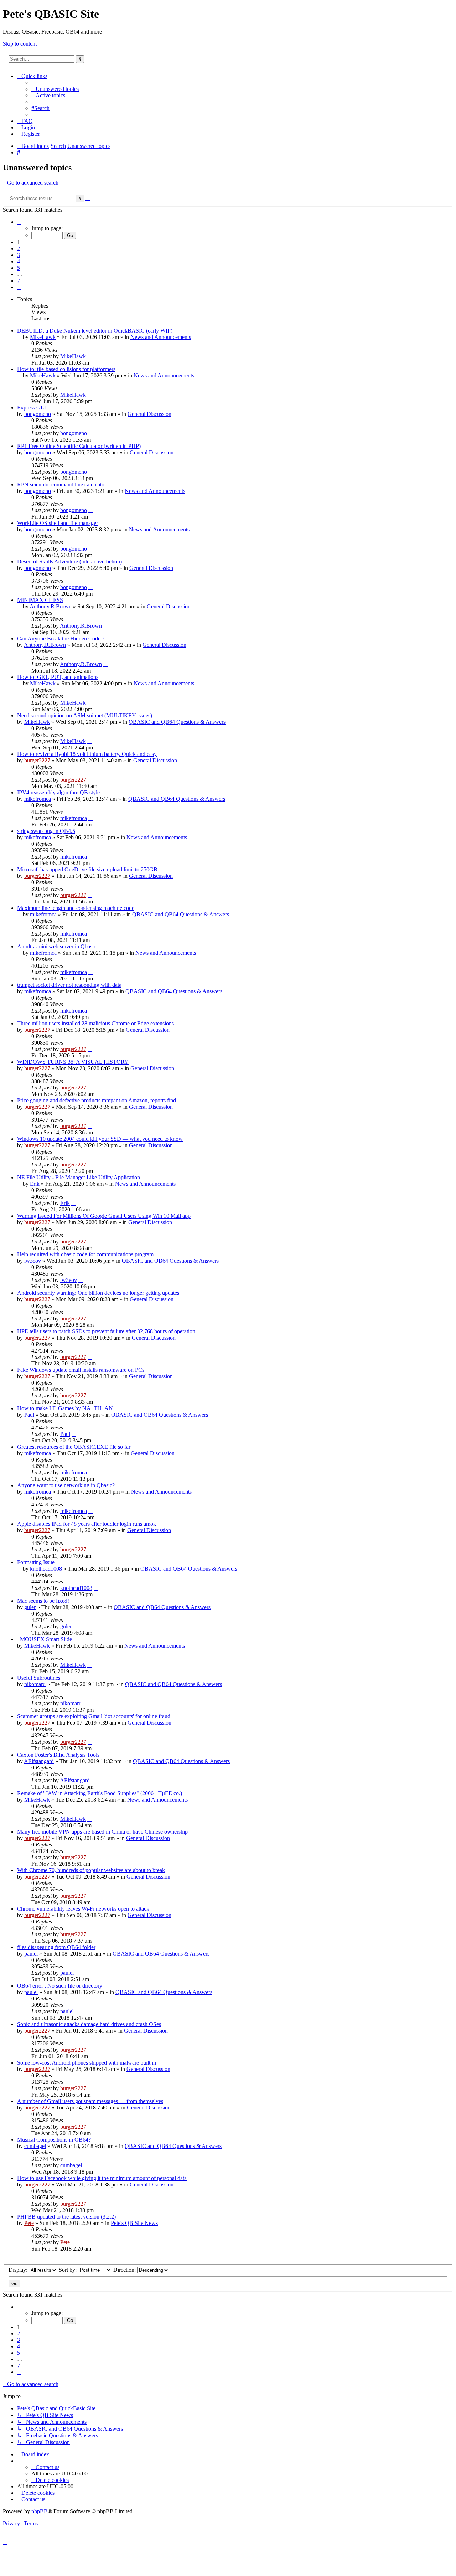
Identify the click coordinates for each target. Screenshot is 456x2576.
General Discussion (149, 414)
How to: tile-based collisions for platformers (66, 369)
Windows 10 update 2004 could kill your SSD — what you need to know (100, 1139)
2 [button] (19, 249)
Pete (29, 2223)
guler (30, 1607)
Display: (19, 2270)
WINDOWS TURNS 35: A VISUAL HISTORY (73, 1062)
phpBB (40, 2511)
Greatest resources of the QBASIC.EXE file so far (74, 1447)
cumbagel (35, 2146)
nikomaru (35, 1684)
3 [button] (19, 255)
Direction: (125, 2270)
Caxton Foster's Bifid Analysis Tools (58, 1755)
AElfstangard (39, 1761)
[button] (19, 222)
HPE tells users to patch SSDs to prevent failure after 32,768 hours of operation (106, 1331)
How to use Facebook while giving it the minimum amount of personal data (102, 2178)
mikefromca (38, 799)
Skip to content (20, 44)
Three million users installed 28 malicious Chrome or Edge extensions (95, 1023)
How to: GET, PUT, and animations (58, 677)
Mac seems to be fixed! (43, 1601)
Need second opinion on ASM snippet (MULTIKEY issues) (85, 715)
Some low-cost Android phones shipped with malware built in (87, 2063)
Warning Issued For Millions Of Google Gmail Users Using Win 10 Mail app (104, 1216)
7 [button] (19, 281)
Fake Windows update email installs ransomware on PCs (81, 1370)
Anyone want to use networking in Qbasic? (66, 1485)
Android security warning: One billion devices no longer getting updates (98, 1293)
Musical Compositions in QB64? (54, 2140)
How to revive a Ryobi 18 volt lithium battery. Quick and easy (87, 754)
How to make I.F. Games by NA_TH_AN (65, 1408)
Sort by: (68, 2270)
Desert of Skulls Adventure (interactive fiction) (69, 561)
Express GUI (32, 408)
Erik (35, 1184)
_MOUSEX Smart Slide (45, 1639)
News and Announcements (161, 337)
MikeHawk (43, 337)
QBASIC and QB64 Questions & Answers (177, 722)
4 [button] (19, 261)
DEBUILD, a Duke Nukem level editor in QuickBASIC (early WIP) (95, 331)
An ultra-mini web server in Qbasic (57, 946)
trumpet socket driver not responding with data (69, 985)
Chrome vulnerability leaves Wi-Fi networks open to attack (83, 1909)
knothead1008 (46, 1569)
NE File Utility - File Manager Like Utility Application (79, 1177)
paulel (31, 1954)
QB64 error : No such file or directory (60, 1986)
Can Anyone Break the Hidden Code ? (61, 638)
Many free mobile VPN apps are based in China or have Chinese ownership (102, 1832)
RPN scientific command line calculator (62, 485)
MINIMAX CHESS (40, 600)
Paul (29, 1415)
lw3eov (33, 1261)
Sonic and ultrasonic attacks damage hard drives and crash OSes (89, 2024)
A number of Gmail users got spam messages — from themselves (90, 2101)
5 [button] (19, 268)
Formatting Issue (36, 1562)
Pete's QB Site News (134, 2223)
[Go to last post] (89, 356)
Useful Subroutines (39, 1678)
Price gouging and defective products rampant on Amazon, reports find (97, 1100)
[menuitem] (55, 89)
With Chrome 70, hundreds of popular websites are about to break (91, 1870)
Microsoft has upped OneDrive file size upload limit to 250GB (87, 869)
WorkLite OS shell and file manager (58, 523)
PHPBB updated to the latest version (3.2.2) (66, 2217)
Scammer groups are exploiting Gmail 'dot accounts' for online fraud (94, 1716)
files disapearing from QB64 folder (56, 1947)
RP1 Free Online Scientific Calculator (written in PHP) (79, 446)
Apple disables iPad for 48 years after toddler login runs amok (87, 1524)
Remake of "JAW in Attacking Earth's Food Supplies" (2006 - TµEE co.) (100, 1793)
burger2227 (37, 760)
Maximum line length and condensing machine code (76, 908)
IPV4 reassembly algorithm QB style (58, 792)
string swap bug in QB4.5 (46, 831)
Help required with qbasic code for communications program (85, 1254)
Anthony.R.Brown (51, 606)
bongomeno (38, 414)
